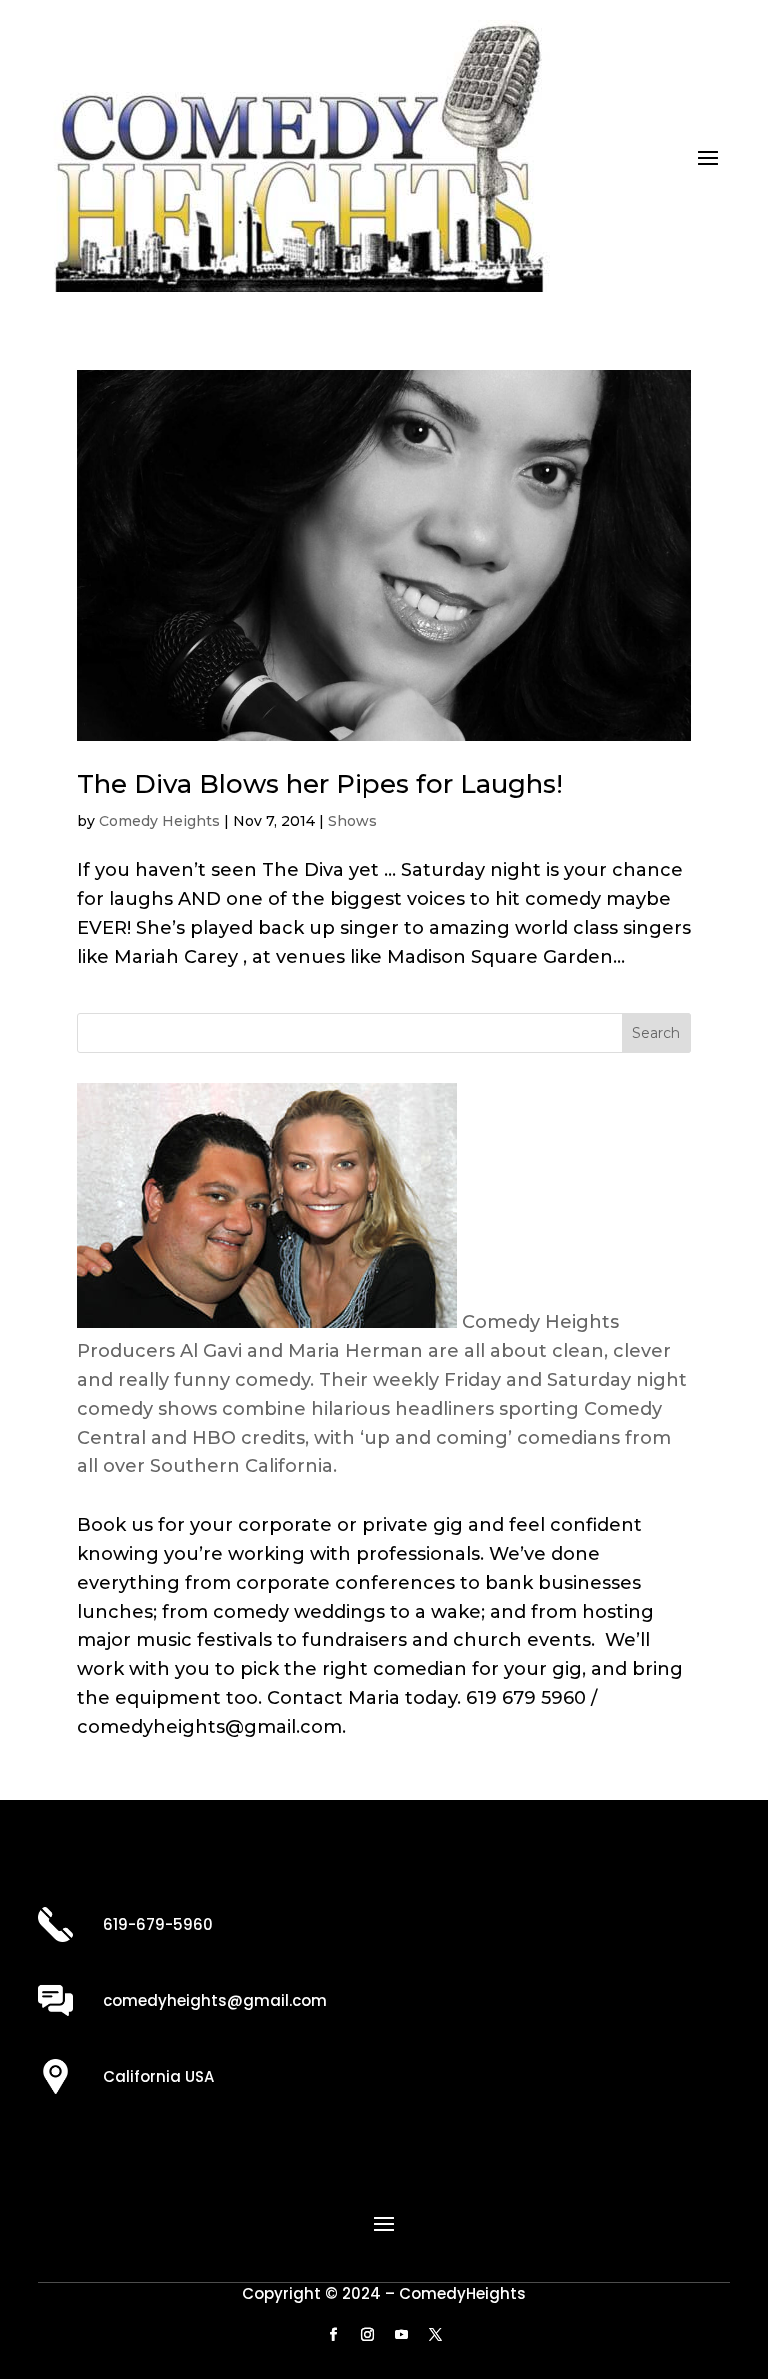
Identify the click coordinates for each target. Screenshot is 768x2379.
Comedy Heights (159, 821)
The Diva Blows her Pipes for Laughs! (320, 784)
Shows (352, 821)
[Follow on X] (435, 2335)
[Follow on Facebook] (333, 2335)
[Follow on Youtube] (401, 2335)
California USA (158, 2076)
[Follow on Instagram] (367, 2335)
